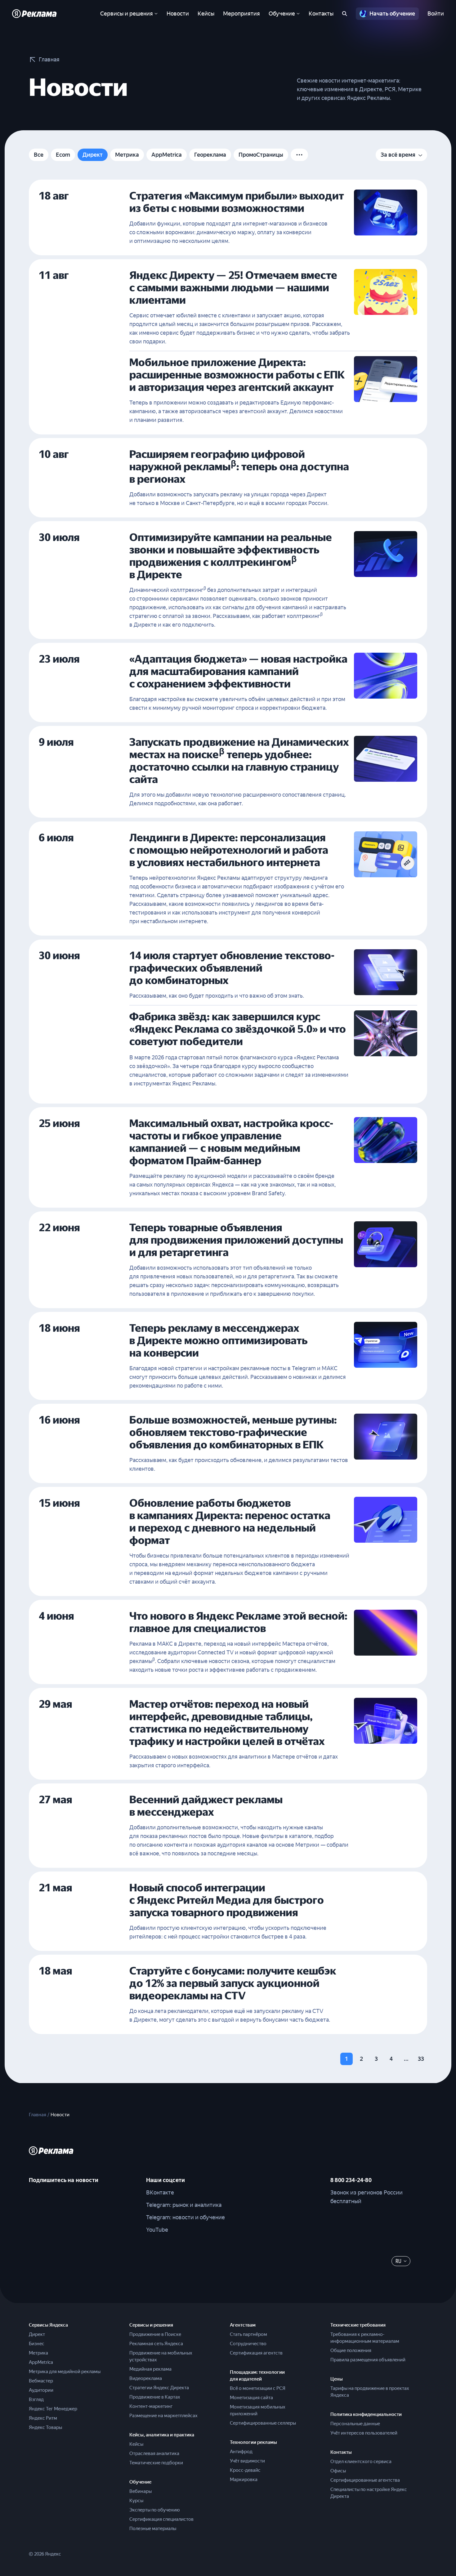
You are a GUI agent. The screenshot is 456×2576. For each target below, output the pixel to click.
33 (421, 2059)
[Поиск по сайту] (345, 14)
